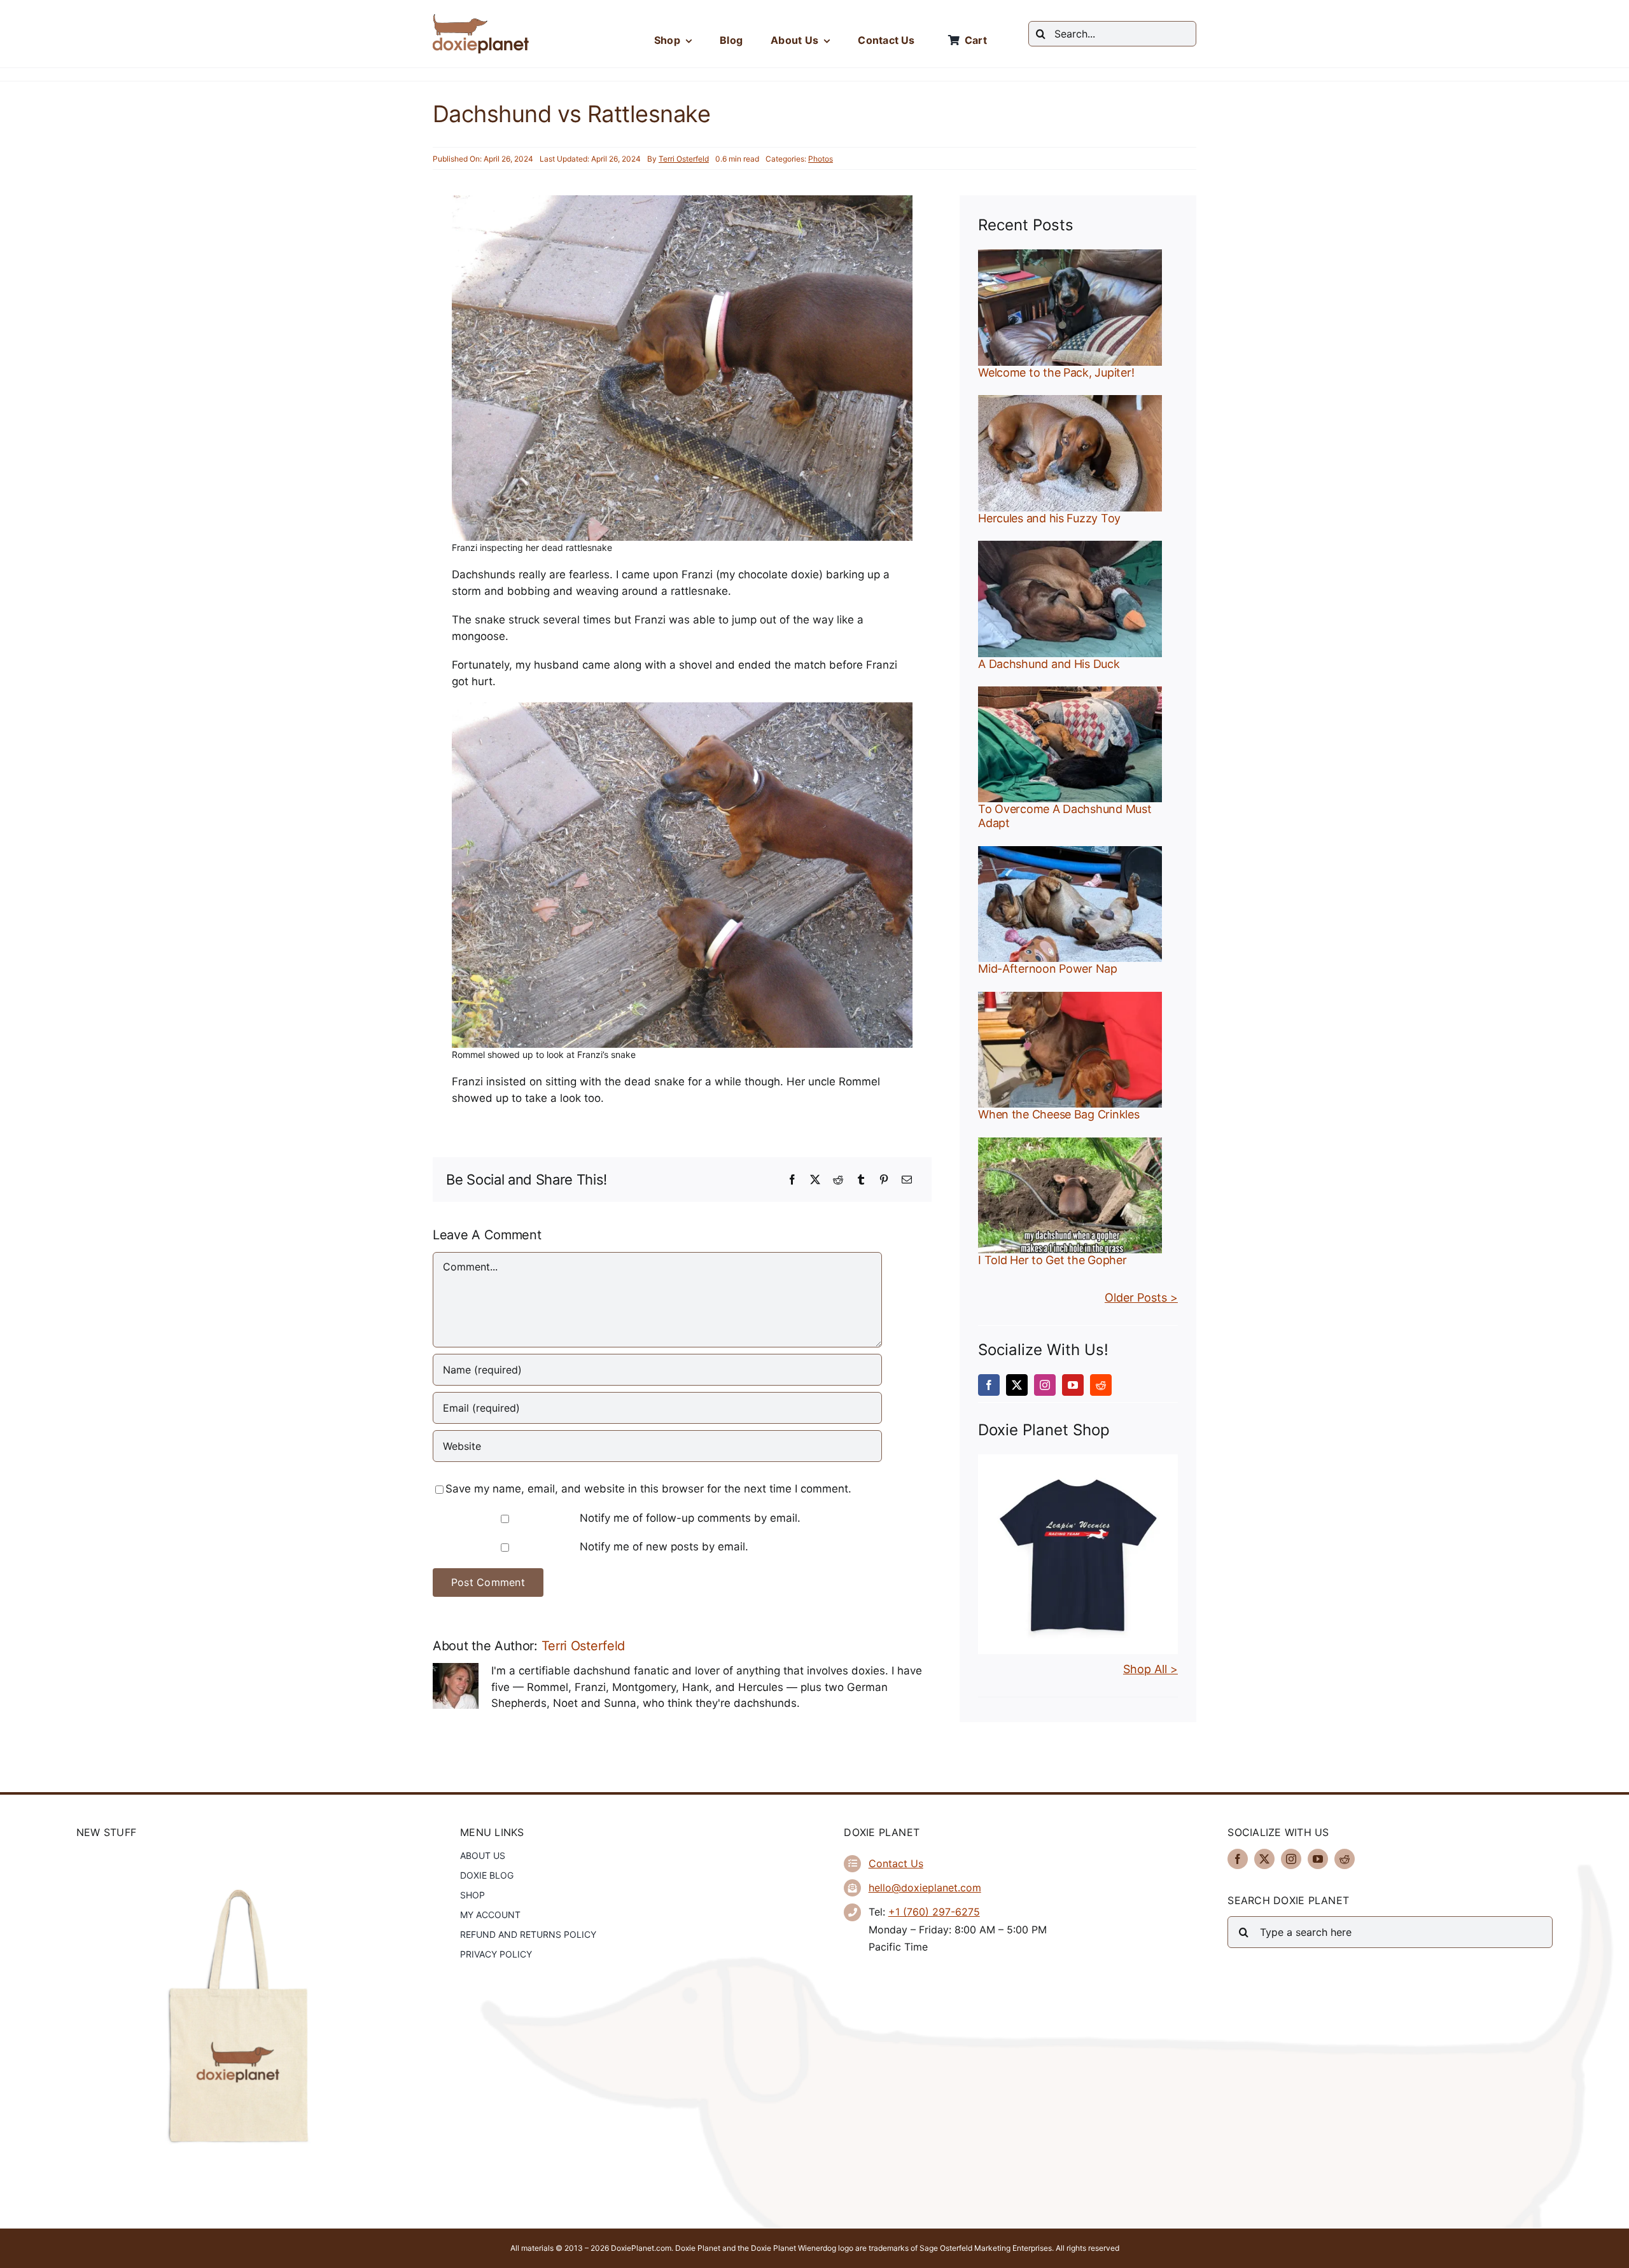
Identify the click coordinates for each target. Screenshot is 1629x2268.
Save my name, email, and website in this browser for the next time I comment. (648, 1489)
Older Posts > (1141, 1297)
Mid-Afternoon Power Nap (1048, 969)
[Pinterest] (884, 1179)
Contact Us (896, 1863)
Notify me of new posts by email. (664, 1547)
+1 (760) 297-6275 (934, 1912)
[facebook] (989, 1385)
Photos (821, 159)
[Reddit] (838, 1179)
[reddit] (1101, 1385)
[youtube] (1073, 1385)
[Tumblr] (861, 1179)
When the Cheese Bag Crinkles (1059, 1114)
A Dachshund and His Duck (1049, 664)
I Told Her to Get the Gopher (1052, 1260)
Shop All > (1150, 1669)
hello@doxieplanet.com (925, 1888)
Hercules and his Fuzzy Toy (1049, 518)
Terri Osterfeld (684, 159)
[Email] (907, 1179)
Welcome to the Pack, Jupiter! (1056, 372)
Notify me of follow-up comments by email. (690, 1518)
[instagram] (1045, 1385)
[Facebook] (792, 1179)
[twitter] (1017, 1385)
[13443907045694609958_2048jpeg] (1078, 1459)
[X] (815, 1179)
